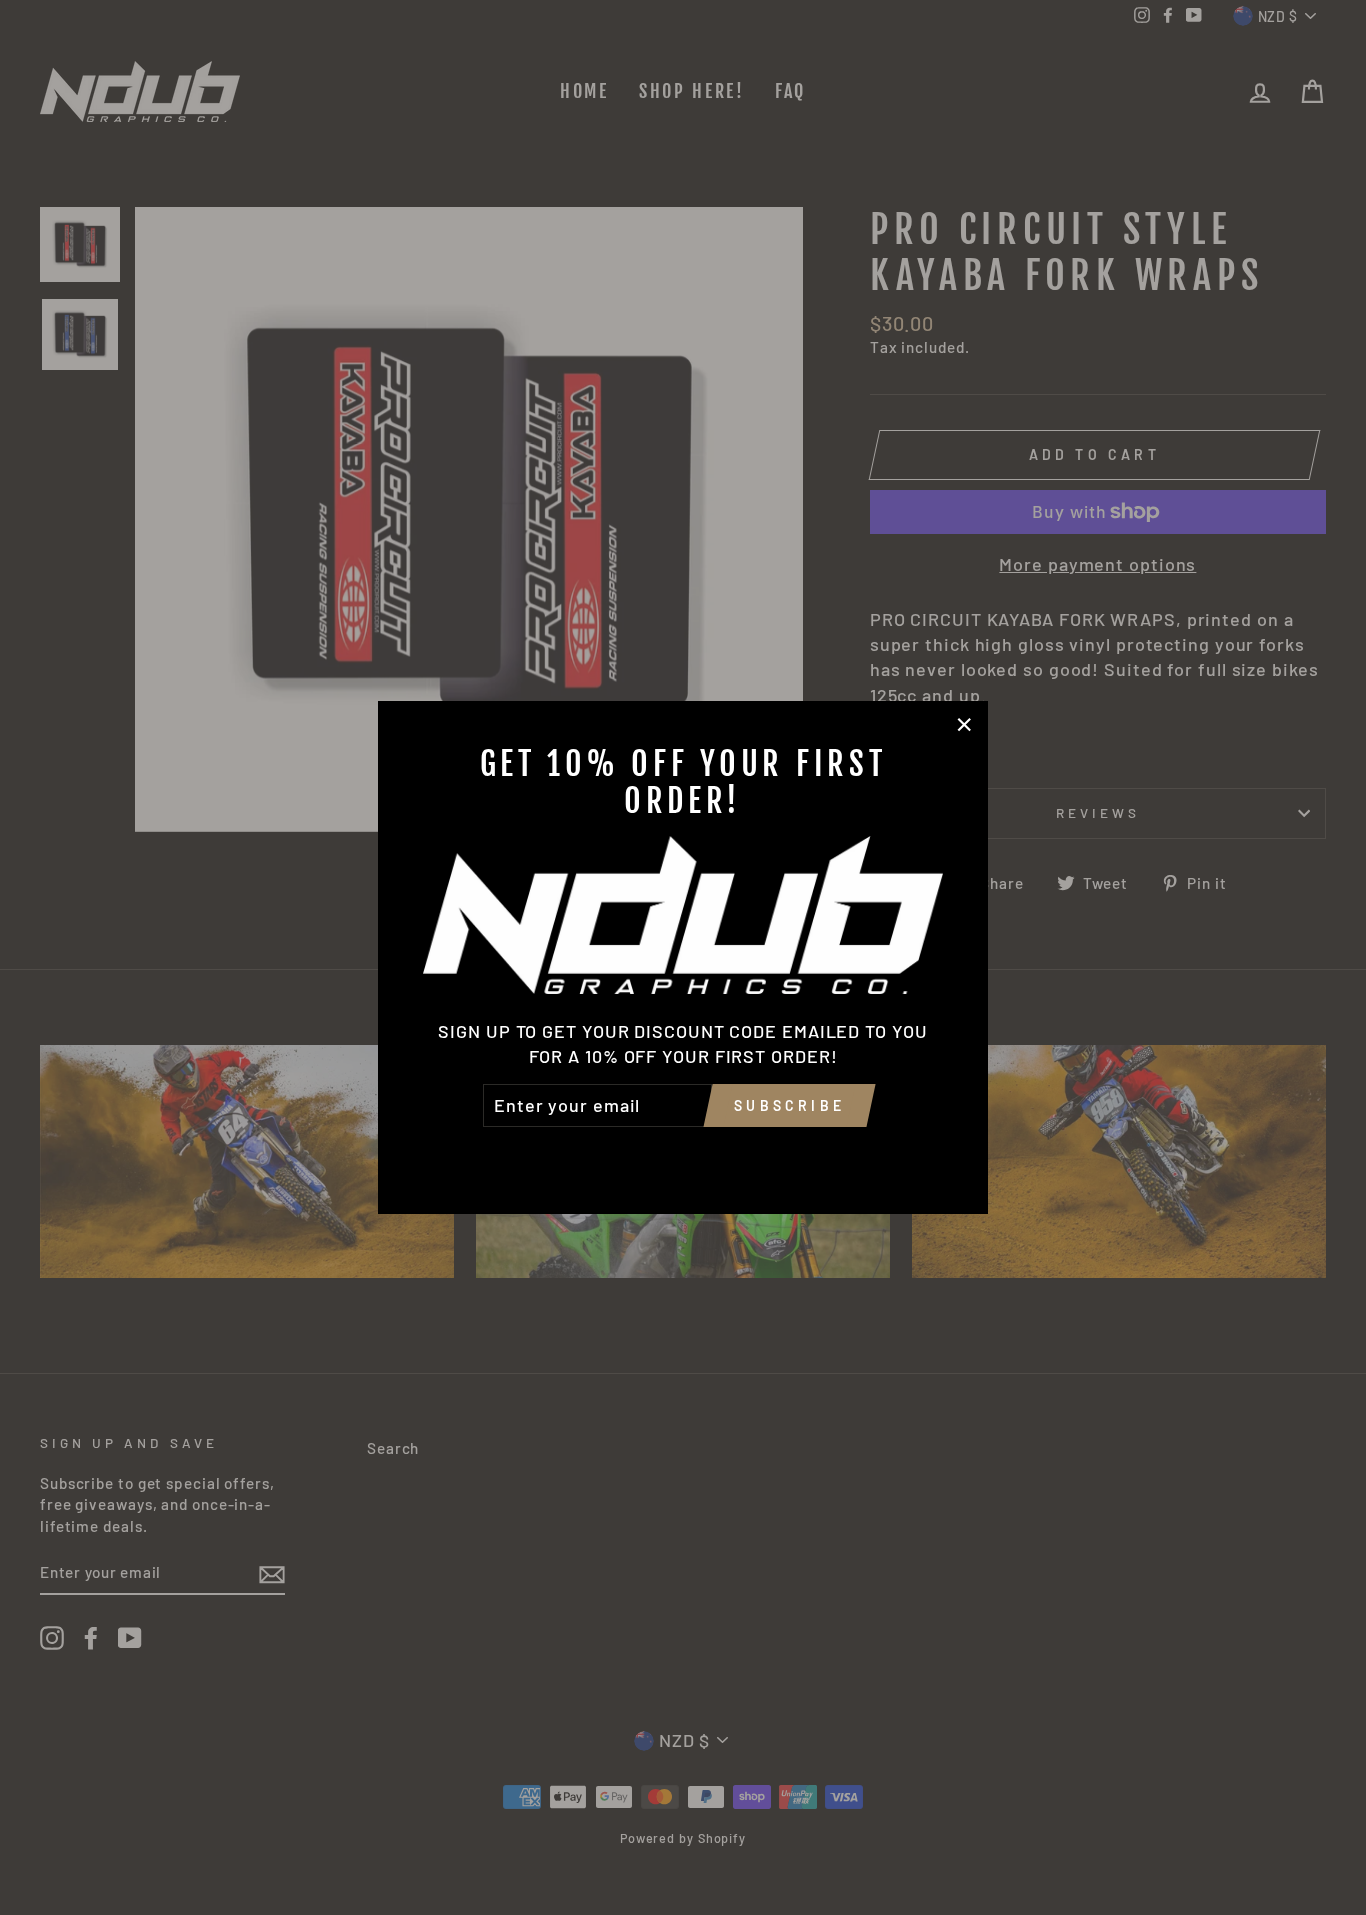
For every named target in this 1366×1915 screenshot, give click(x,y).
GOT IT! (682, 1155)
